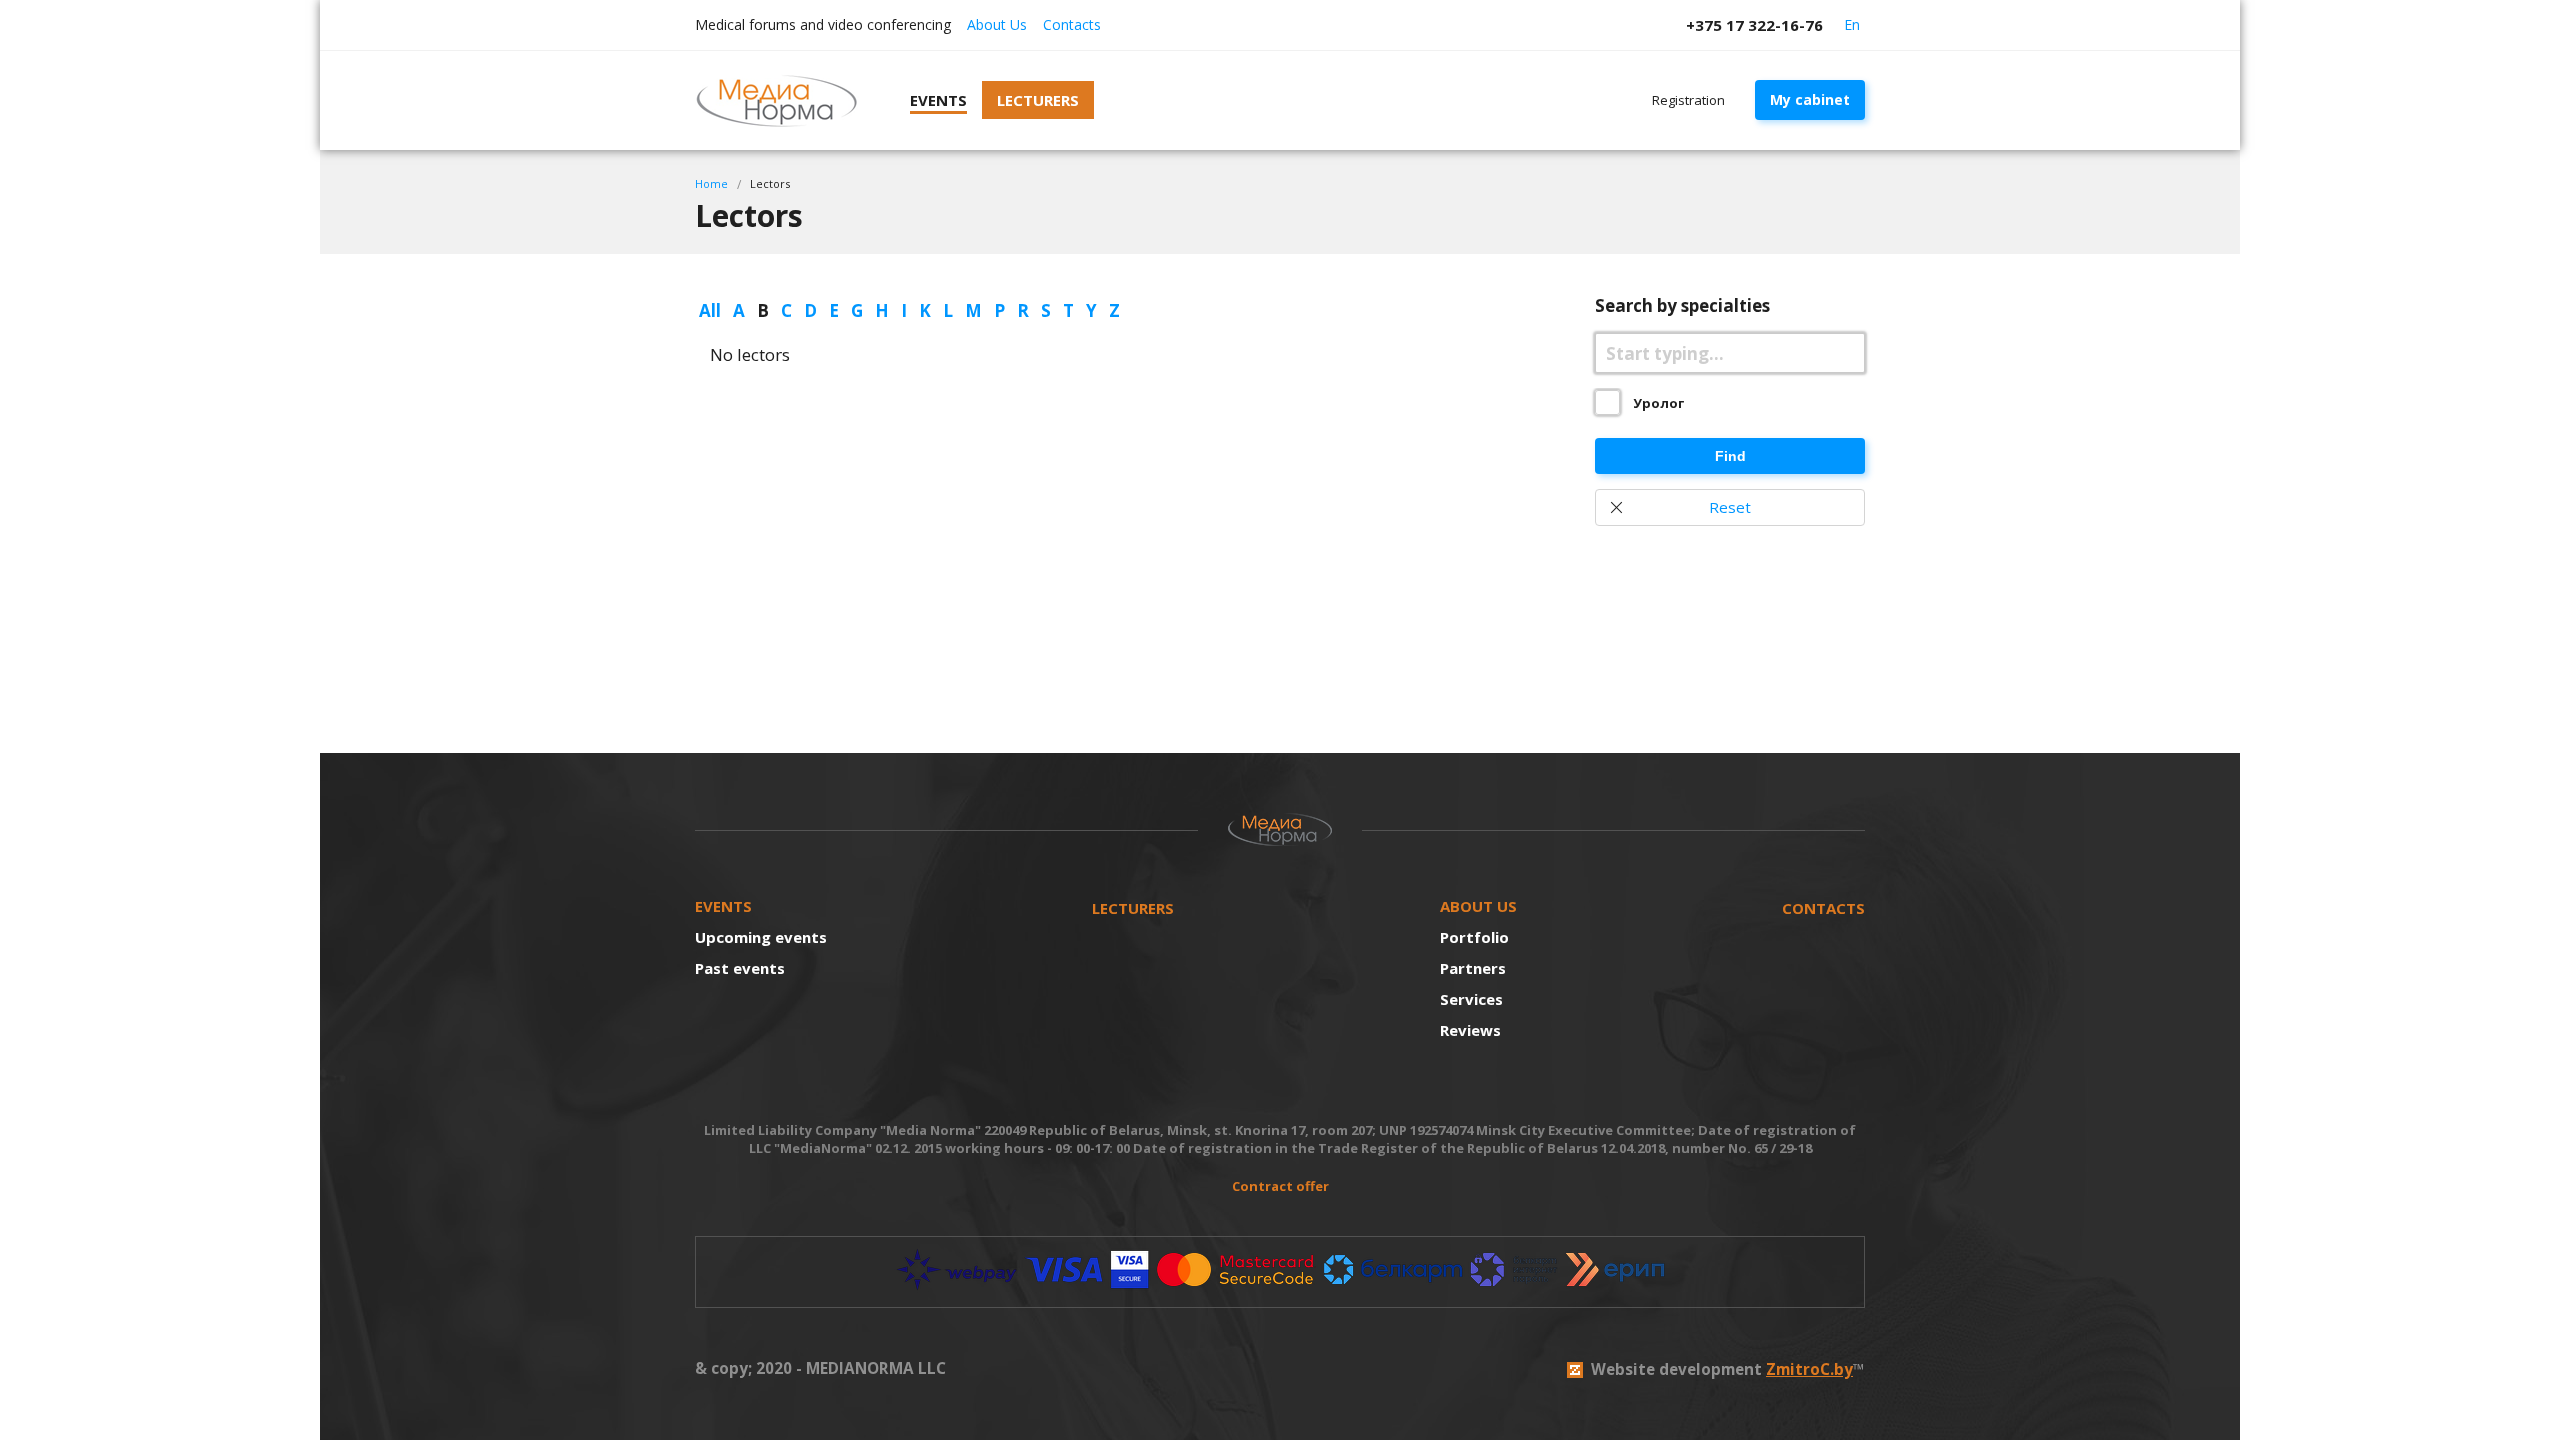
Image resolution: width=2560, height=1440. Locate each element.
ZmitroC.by (1809, 1369)
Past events (740, 968)
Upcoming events (761, 937)
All (710, 310)
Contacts (1072, 24)
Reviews (1470, 1030)
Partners (1473, 968)
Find (1730, 456)
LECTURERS (1133, 908)
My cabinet (1810, 99)
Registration (1688, 100)
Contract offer (1280, 1186)
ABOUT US (1478, 906)
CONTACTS (1823, 908)
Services (1471, 999)
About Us (997, 24)
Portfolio (1474, 937)
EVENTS (723, 906)
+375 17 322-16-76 (1754, 25)
